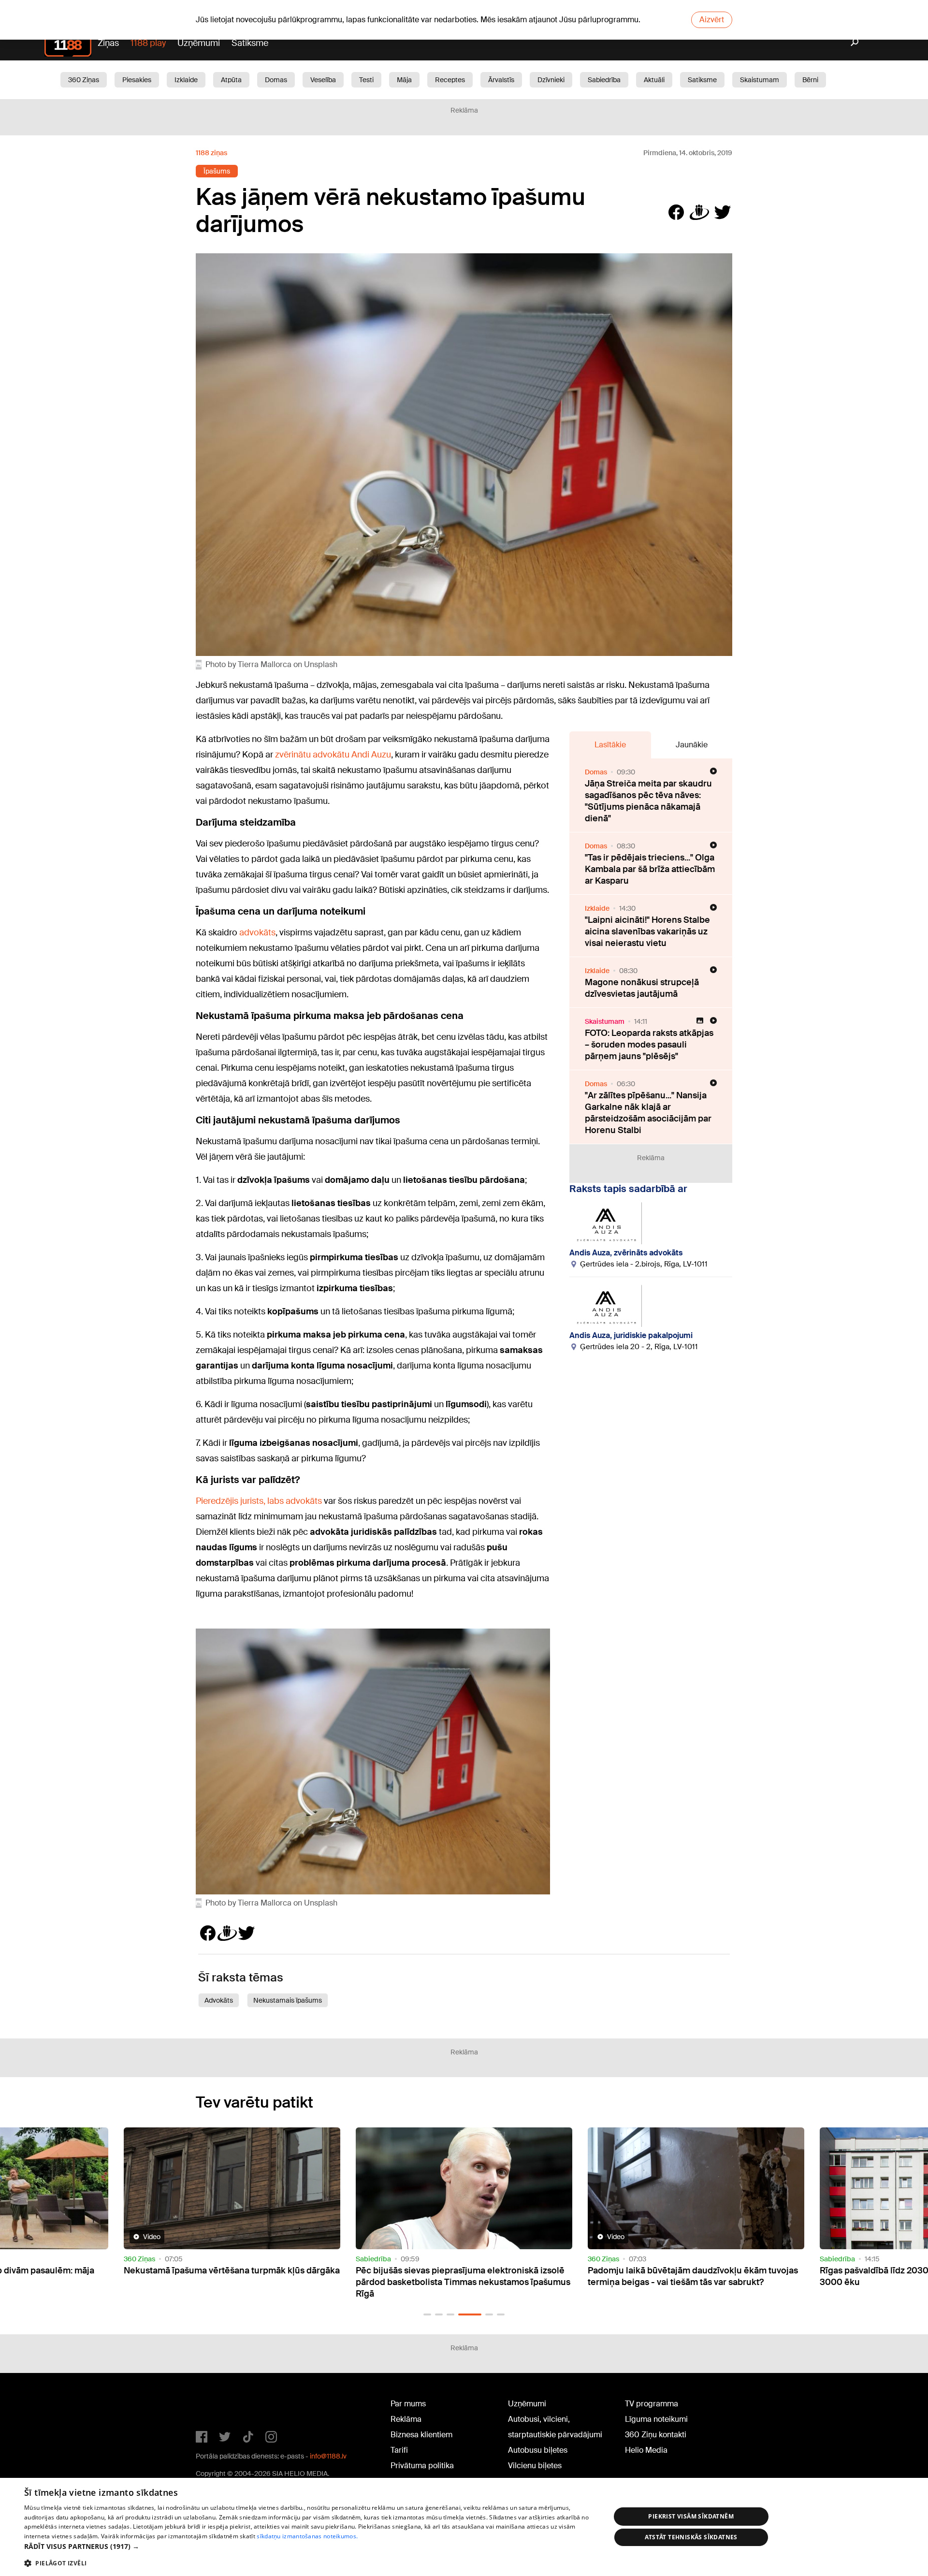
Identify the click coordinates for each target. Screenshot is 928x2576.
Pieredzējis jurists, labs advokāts (259, 1501)
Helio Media (646, 2450)
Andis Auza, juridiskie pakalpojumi (631, 1335)
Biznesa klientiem (421, 2435)
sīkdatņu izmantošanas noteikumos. (307, 2536)
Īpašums (217, 171)
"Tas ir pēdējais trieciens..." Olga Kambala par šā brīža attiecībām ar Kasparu (650, 869)
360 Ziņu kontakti (656, 2435)
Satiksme (250, 43)
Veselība (323, 80)
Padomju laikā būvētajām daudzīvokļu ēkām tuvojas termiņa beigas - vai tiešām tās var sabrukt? (461, 2276)
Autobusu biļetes (538, 2450)
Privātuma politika (422, 2466)
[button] (427, 2314)
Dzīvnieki (551, 80)
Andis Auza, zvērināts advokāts (626, 1253)
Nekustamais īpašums (288, 2000)
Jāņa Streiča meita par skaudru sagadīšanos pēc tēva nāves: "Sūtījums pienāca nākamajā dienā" (648, 801)
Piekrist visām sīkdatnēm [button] (691, 2516)
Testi (366, 80)
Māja (404, 80)
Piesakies (137, 80)
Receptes (450, 80)
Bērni (810, 80)
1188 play (148, 43)
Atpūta (231, 80)
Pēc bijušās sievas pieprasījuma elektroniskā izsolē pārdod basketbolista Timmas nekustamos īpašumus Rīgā (231, 2282)
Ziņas (108, 43)
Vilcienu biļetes (535, 2466)
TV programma (652, 2404)
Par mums (408, 2404)
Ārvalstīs (501, 80)
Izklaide (186, 80)
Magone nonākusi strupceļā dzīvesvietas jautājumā (642, 988)
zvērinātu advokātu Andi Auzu (333, 755)
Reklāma (406, 2419)
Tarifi (399, 2450)
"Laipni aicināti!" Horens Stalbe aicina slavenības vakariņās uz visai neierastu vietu (647, 931)
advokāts (257, 932)
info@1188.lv (328, 2456)
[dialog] (464, 2527)
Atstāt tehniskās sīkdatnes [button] (691, 2537)
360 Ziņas (84, 80)
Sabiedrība (604, 80)
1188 (216, 2406)
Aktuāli (654, 80)
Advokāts (219, 2000)
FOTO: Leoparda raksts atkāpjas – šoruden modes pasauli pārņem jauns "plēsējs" (649, 1045)
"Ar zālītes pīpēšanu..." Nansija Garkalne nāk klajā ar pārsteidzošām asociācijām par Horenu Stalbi (648, 1113)
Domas (276, 80)
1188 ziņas (211, 153)
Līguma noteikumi (656, 2419)
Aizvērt (712, 20)
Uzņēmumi (199, 43)
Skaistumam (760, 80)
